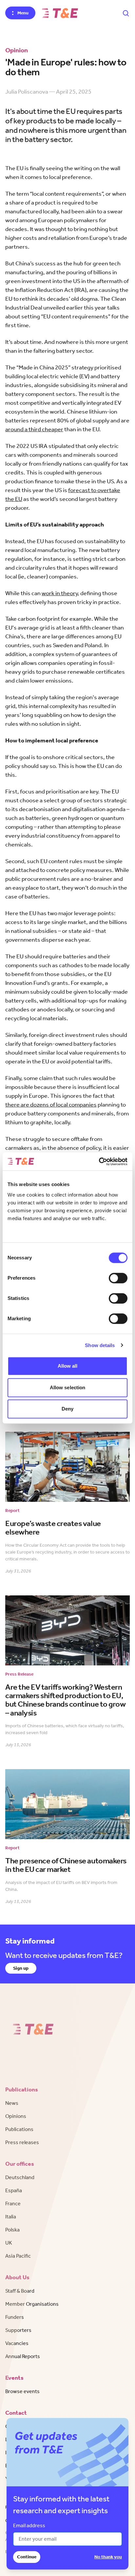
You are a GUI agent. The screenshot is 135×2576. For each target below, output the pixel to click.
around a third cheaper (34, 429)
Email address (29, 2525)
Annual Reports (23, 2356)
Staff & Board (20, 2291)
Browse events (22, 2391)
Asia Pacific (18, 2256)
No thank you (108, 2557)
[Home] (60, 13)
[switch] (118, 1278)
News (12, 2103)
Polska (12, 2230)
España (14, 2190)
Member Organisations (32, 2304)
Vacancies (17, 2343)
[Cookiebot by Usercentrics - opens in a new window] (99, 1162)
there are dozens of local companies (51, 1105)
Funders (15, 2317)
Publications (19, 2129)
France (13, 2203)
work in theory (60, 593)
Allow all (68, 1366)
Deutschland (20, 2177)
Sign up (21, 1968)
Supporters (18, 2330)
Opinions (16, 2116)
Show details (100, 1345)
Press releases (22, 2142)
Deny (67, 1409)
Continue (27, 2557)
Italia (11, 2217)
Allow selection (68, 1387)
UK (9, 2243)
